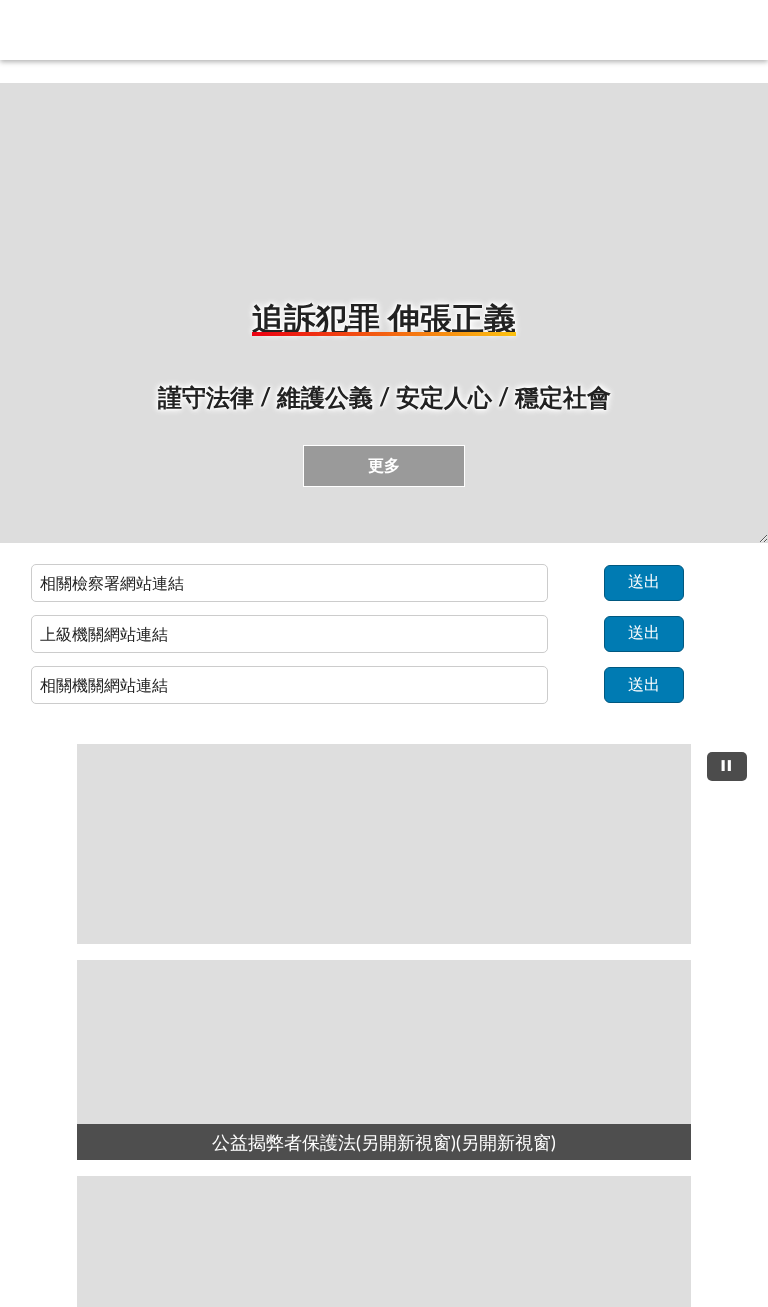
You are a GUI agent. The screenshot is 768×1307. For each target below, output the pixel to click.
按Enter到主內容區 (75, 16)
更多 (384, 466)
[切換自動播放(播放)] (727, 766)
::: (9, 76)
